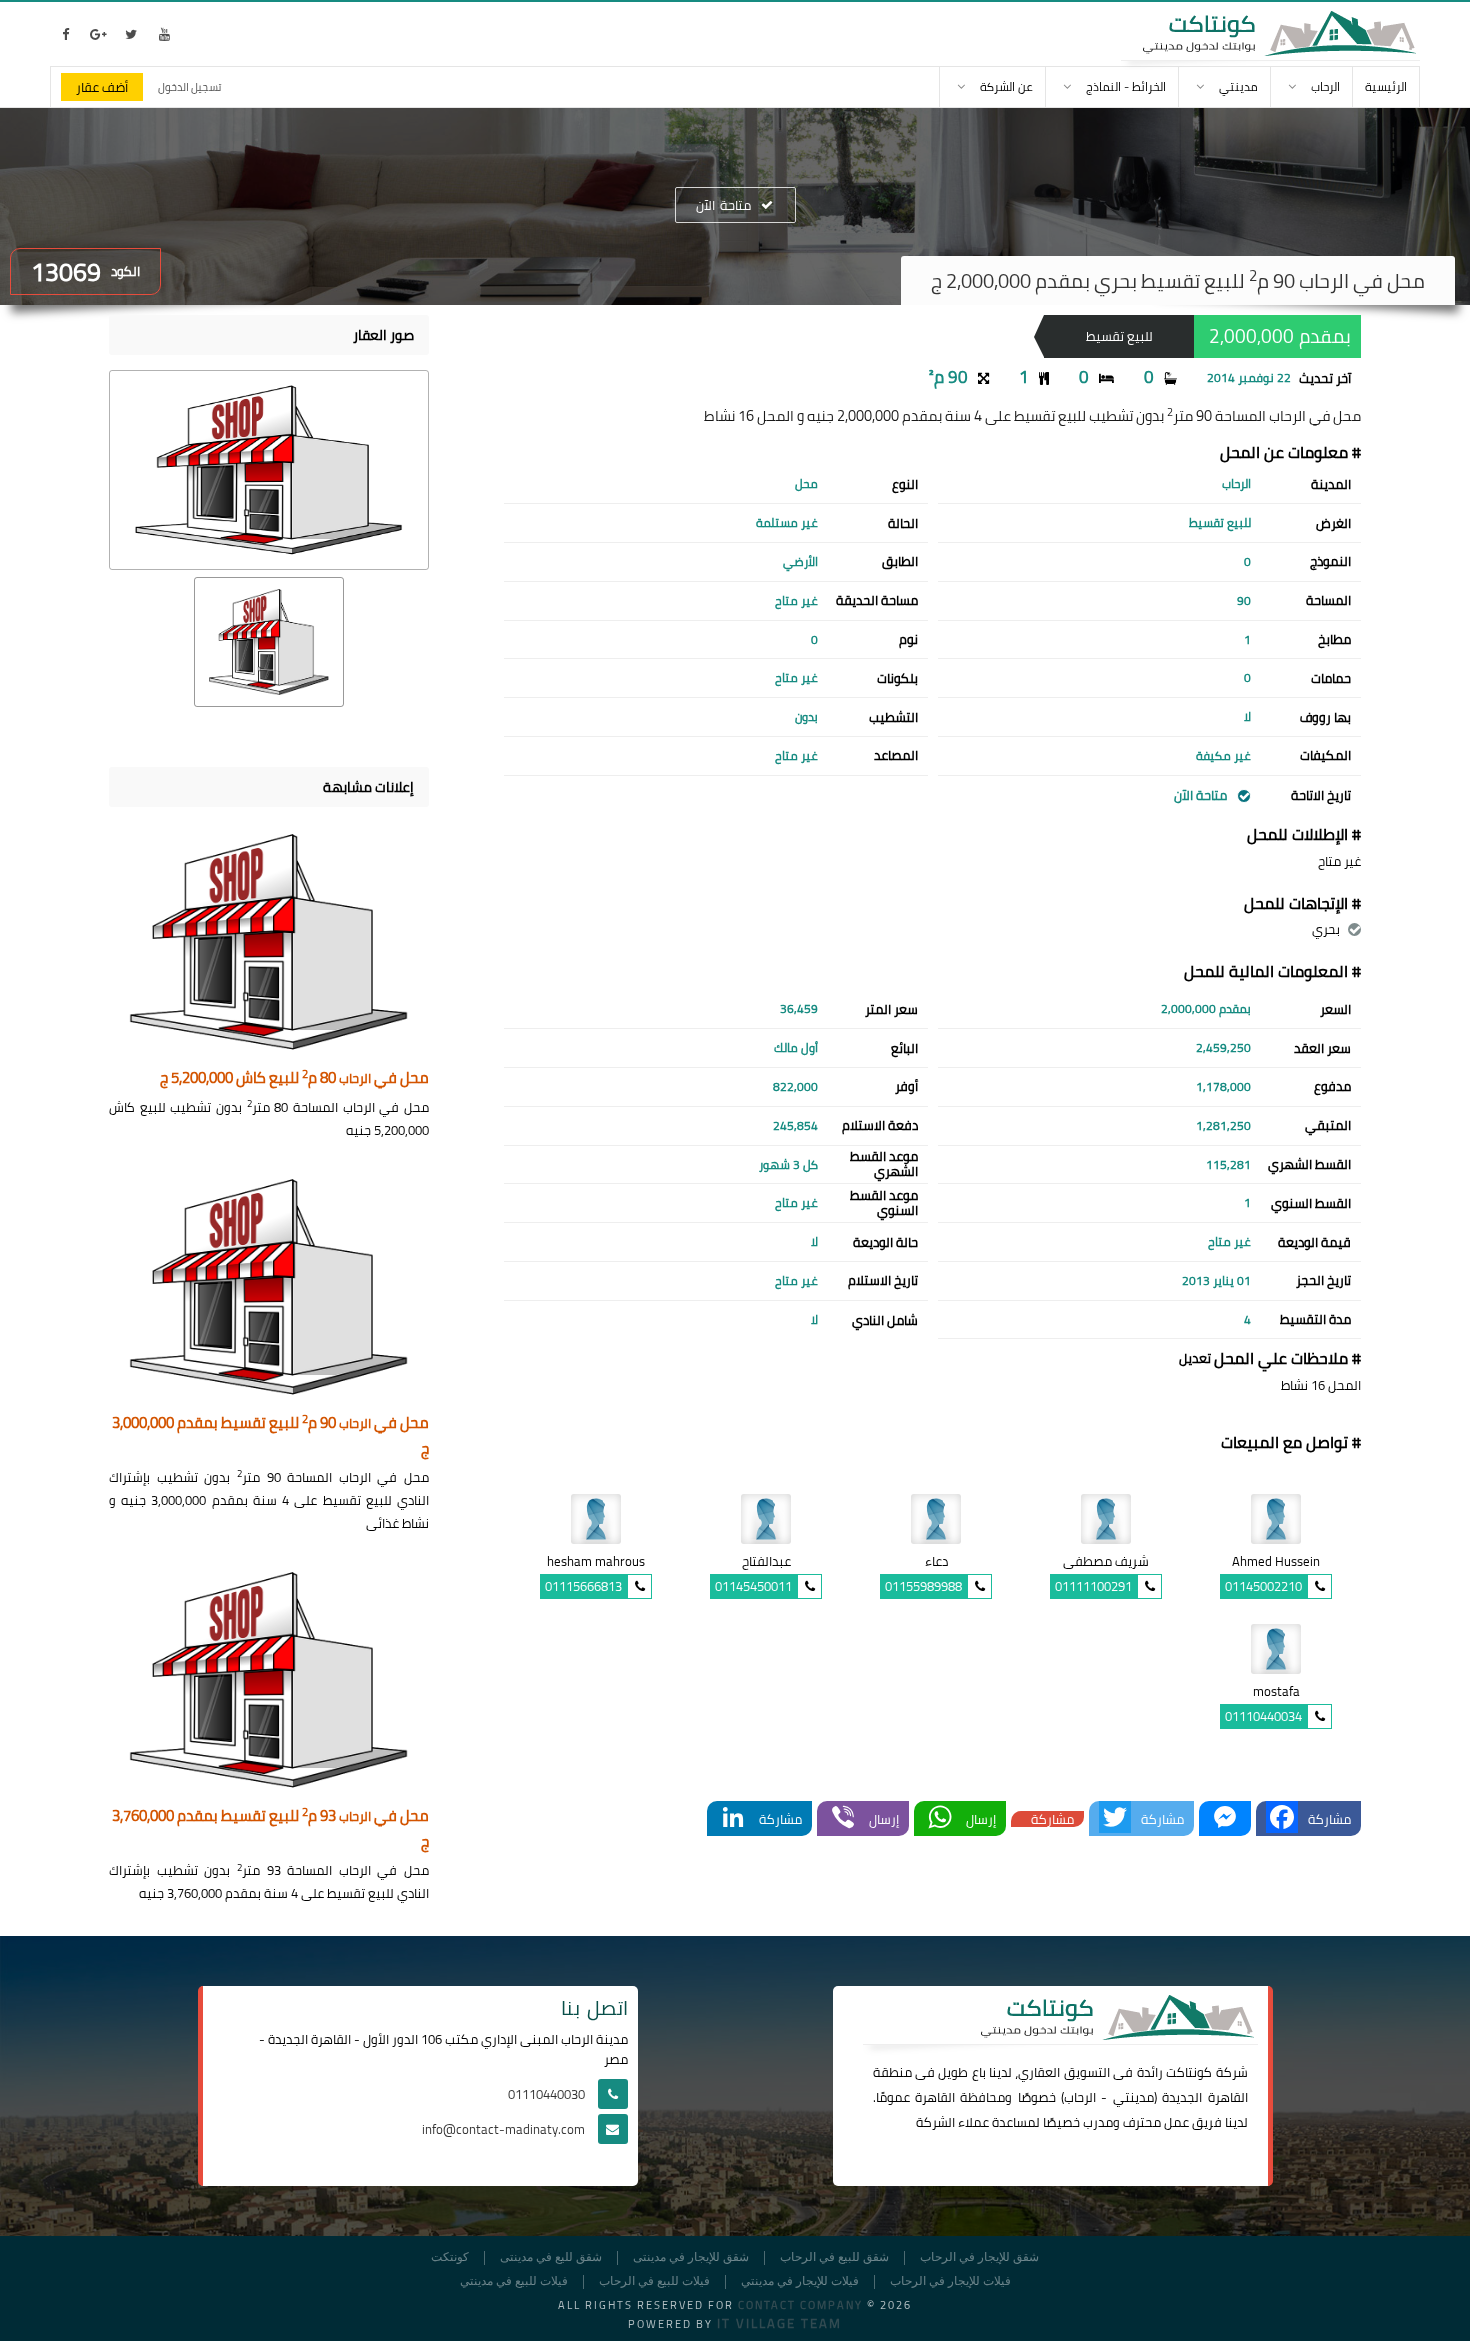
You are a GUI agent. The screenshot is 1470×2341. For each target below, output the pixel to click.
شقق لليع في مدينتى (551, 2257)
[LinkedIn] (733, 1818)
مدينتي (1133, 2097)
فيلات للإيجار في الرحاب (950, 2281)
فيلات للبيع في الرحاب (654, 2281)
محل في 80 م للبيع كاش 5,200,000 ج (294, 1078)
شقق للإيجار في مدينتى (691, 2257)
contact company (800, 2305)
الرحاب (1080, 2097)
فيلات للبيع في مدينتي (514, 2281)
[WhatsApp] (940, 1818)
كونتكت (450, 2257)
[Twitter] (1115, 1818)
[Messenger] (1225, 1818)
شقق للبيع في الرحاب (834, 2257)
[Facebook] (1282, 1818)
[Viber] (843, 1818)
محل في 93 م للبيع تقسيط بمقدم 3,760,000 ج (270, 1829)
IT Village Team (779, 2323)
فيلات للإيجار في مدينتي (800, 2281)
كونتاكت (1189, 2072)
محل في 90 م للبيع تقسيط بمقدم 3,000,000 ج (270, 1436)
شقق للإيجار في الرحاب (979, 2257)
